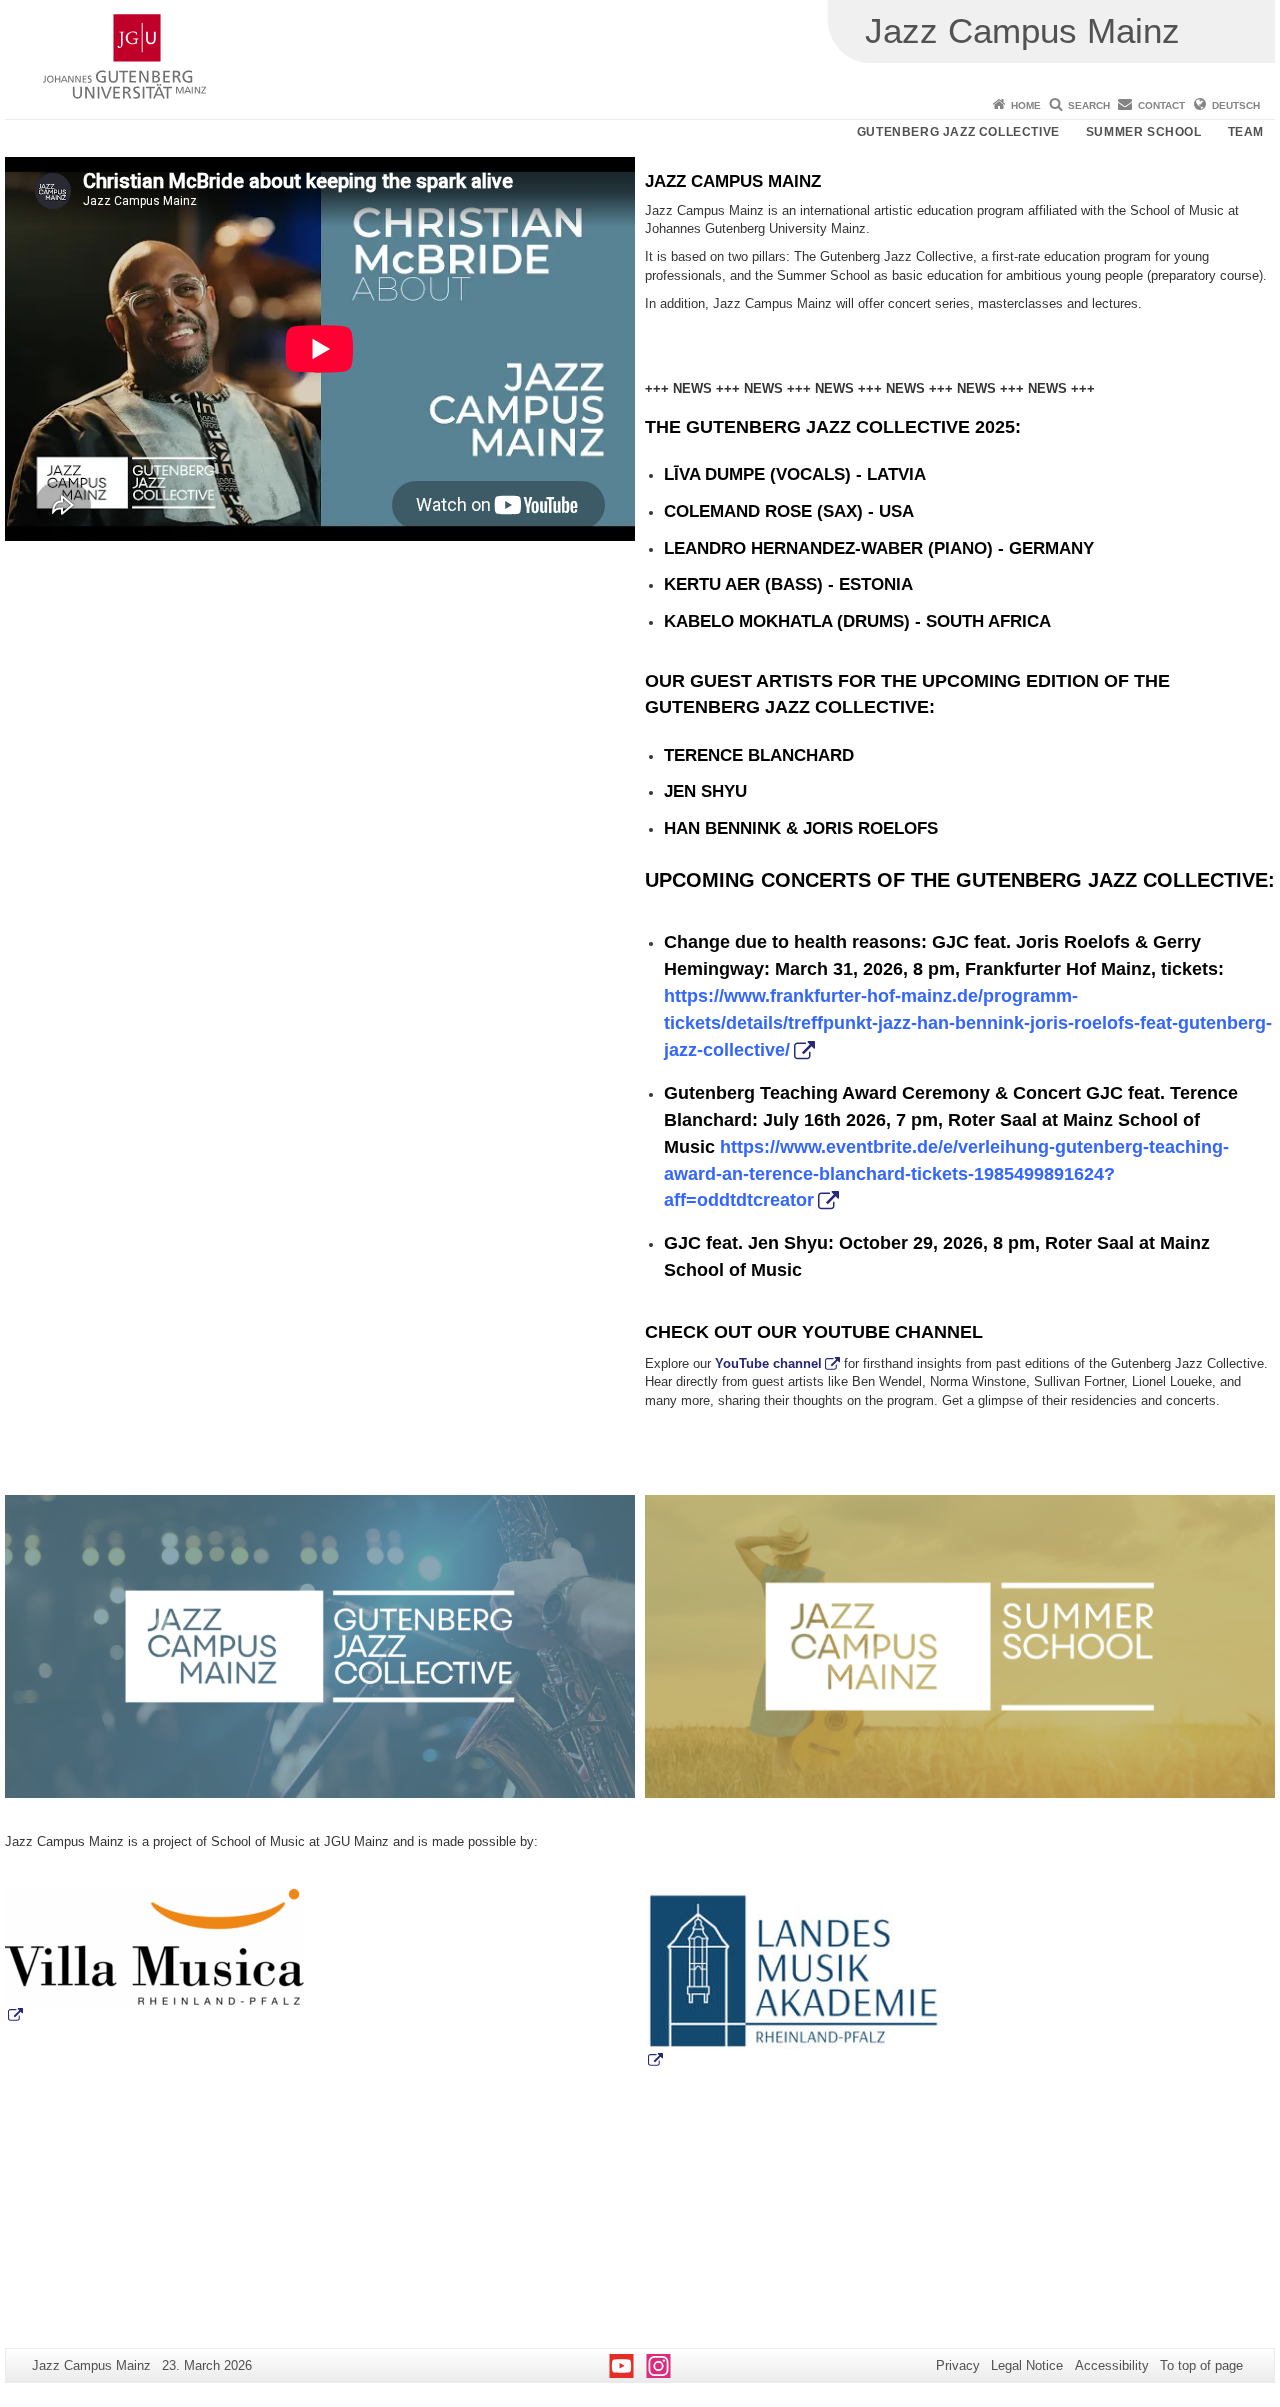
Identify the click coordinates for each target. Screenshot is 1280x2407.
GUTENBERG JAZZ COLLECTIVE (958, 132)
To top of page (1201, 2365)
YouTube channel (768, 1363)
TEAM (1246, 132)
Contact (1161, 105)
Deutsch (1236, 105)
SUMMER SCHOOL (1144, 132)
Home (1026, 105)
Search (1089, 105)
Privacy (958, 2365)
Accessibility (1112, 2365)
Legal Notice (1027, 2365)
